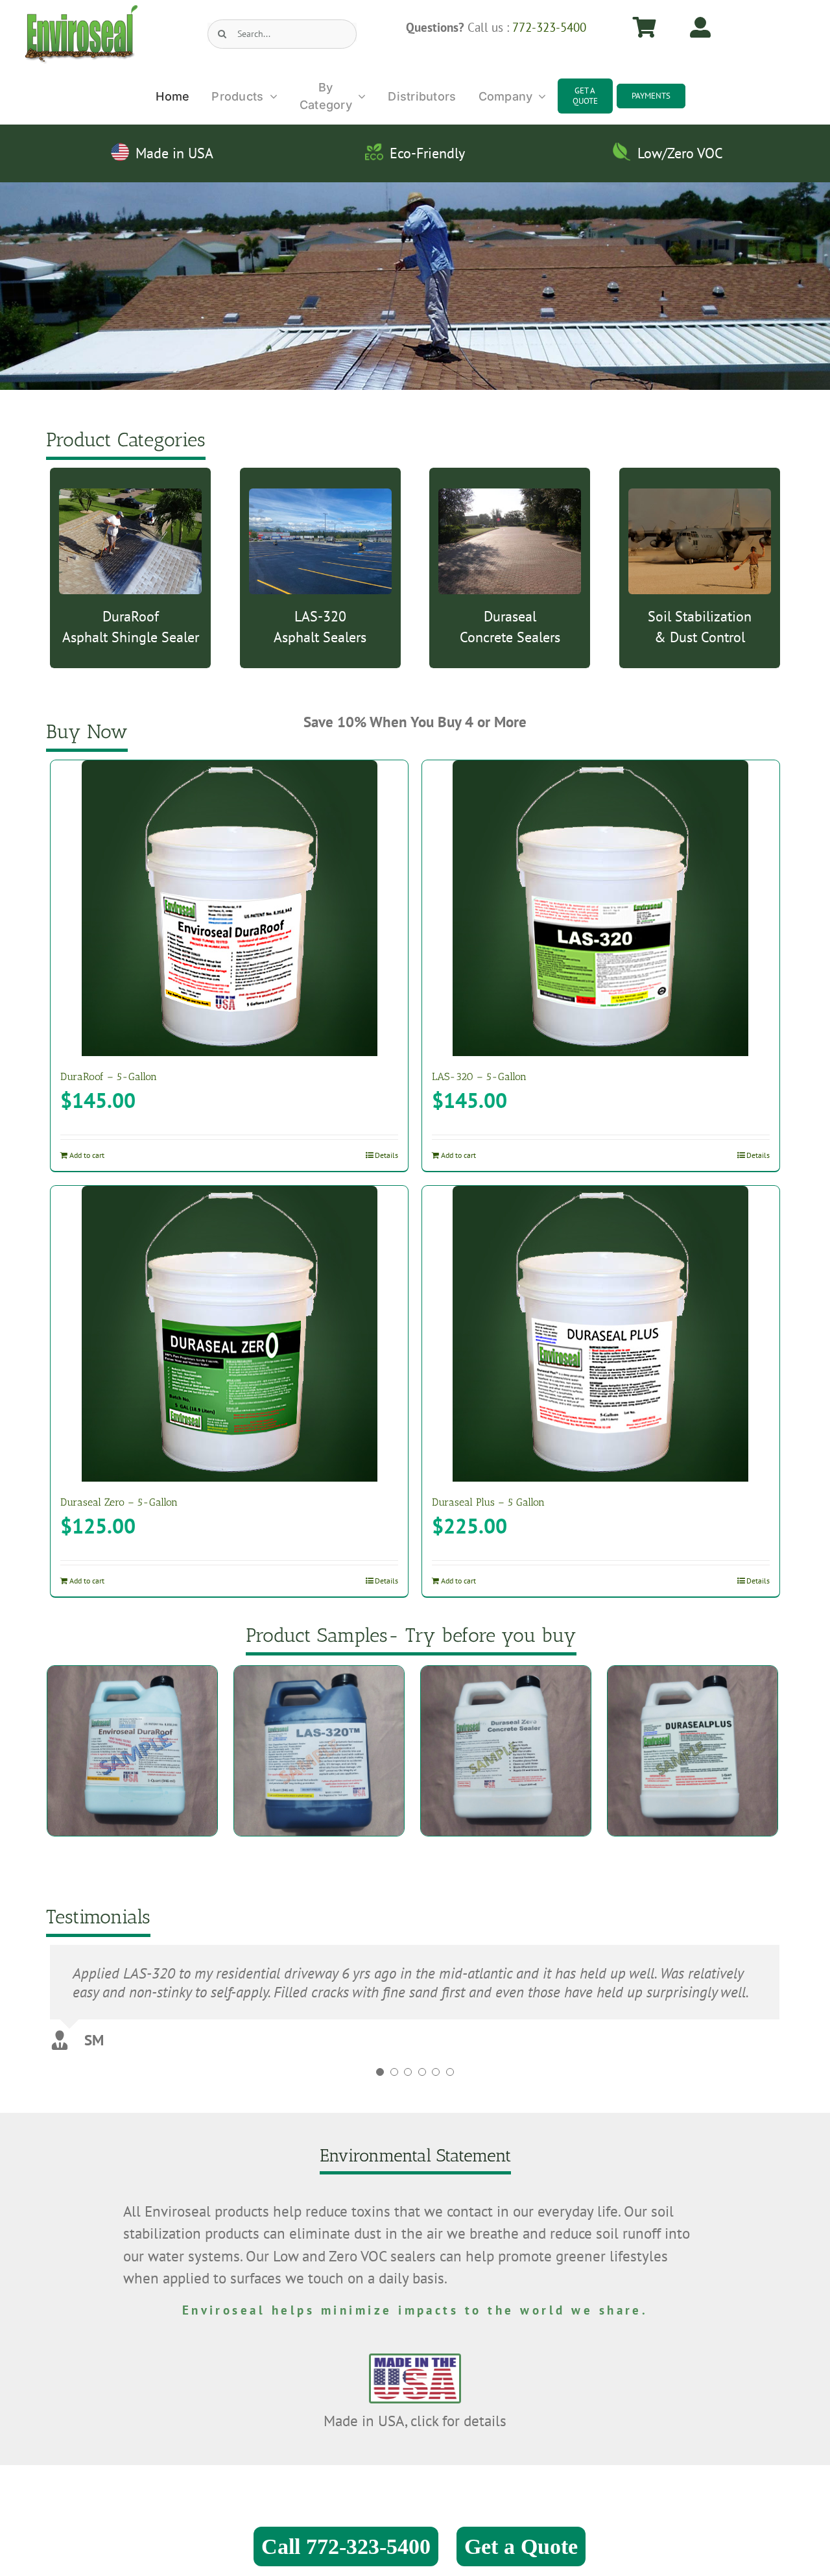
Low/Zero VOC (680, 153)
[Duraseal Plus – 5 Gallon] (601, 1334)
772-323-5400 (549, 27)
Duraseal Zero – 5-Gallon (119, 1502)
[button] (380, 2086)
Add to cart (87, 1155)
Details (386, 1155)
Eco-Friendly (427, 153)
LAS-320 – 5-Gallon (479, 1077)
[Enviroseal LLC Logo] (81, 11)
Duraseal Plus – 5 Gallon (488, 1502)
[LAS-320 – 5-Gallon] (601, 908)
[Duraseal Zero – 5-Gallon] (229, 1334)
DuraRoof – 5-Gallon (109, 1077)
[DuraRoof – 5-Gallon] (229, 908)
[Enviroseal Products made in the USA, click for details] (415, 2354)
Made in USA (174, 153)
